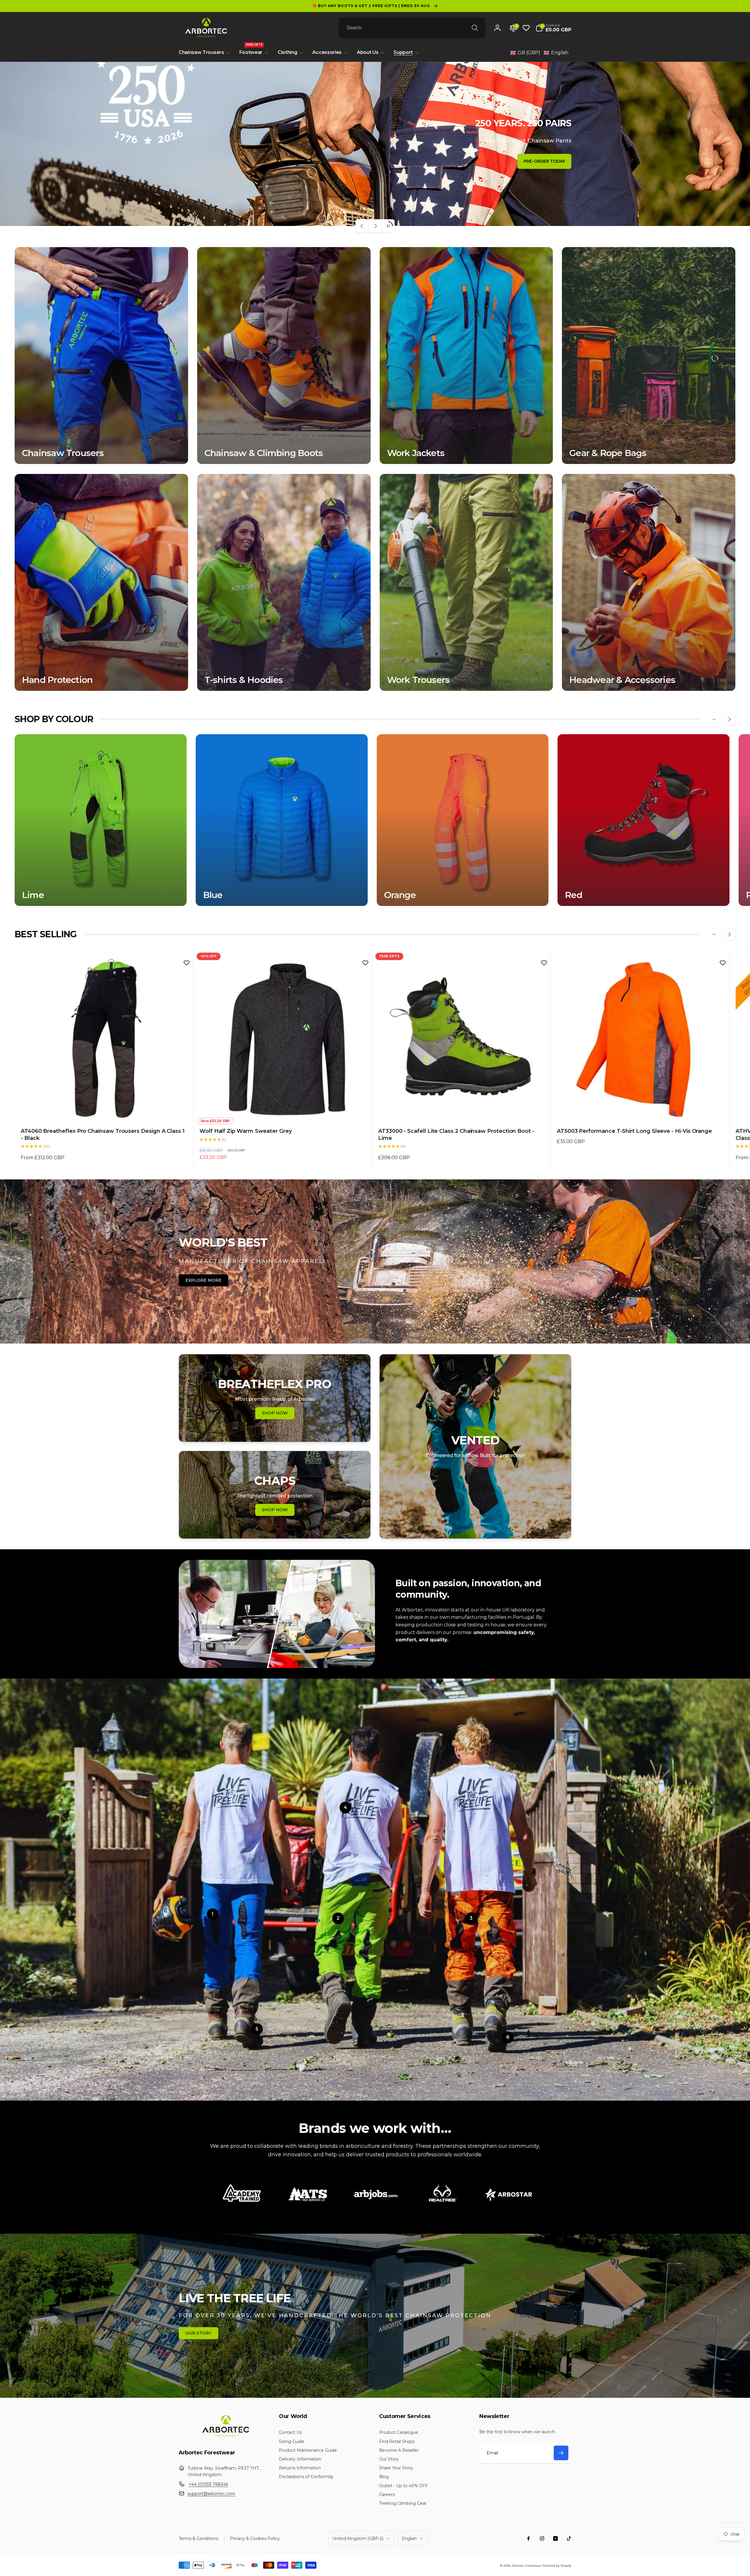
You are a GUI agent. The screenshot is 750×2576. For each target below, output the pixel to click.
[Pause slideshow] (388, 226)
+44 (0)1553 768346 (208, 2484)
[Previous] (226, 2197)
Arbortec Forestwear (527, 2566)
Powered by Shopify (557, 2566)
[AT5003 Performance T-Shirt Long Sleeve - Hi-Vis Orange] (640, 1111)
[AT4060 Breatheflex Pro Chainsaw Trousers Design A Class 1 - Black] (104, 1111)
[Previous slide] (362, 226)
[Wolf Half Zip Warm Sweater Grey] (283, 1111)
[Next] (524, 2197)
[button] (553, 28)
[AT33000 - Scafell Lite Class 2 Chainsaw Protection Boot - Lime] (462, 1111)
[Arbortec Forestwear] (225, 2437)
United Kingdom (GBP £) (358, 2538)
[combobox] (412, 28)
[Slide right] (729, 719)
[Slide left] (714, 719)
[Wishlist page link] (526, 28)
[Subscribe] (561, 2453)
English (409, 2538)
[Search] (475, 28)
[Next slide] (375, 226)
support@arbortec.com (211, 2494)
